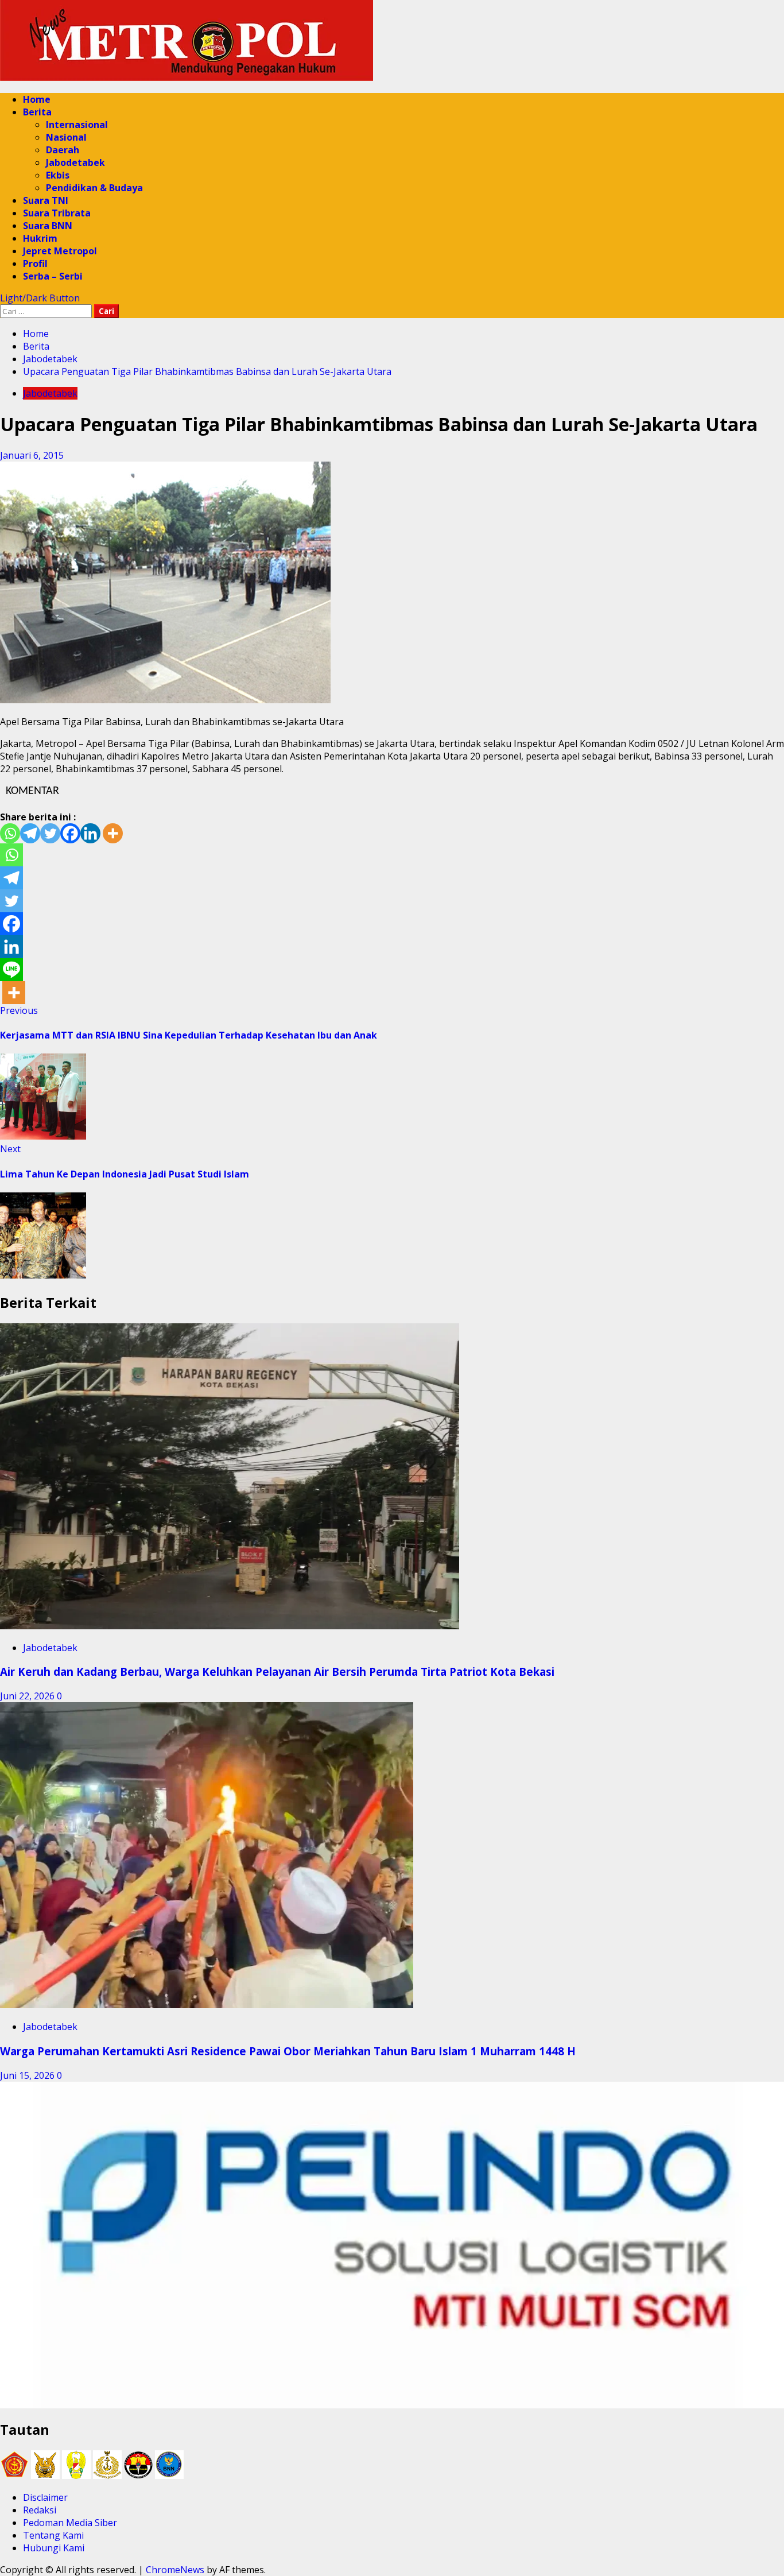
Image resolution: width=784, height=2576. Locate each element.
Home (37, 99)
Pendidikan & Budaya (94, 188)
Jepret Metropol (60, 251)
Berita (37, 112)
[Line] (11, 970)
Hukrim (40, 238)
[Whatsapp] (10, 833)
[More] (113, 833)
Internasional (77, 125)
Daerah (63, 150)
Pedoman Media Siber (70, 2523)
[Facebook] (70, 833)
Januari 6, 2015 (32, 455)
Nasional (66, 137)
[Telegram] (30, 833)
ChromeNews (175, 2570)
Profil (35, 264)
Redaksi (40, 2510)
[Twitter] (50, 833)
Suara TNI (46, 200)
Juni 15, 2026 (28, 2075)
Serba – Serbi (53, 276)
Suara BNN (48, 226)
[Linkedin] (90, 833)
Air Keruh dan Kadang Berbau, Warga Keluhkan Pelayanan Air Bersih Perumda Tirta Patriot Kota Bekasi (277, 1672)
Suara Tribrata (57, 213)
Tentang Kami (53, 2535)
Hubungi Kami (54, 2548)
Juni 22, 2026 (28, 1696)
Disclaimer (45, 2497)
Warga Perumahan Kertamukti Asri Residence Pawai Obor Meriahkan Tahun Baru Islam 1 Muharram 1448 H (288, 2051)
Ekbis (58, 175)
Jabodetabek (75, 162)
